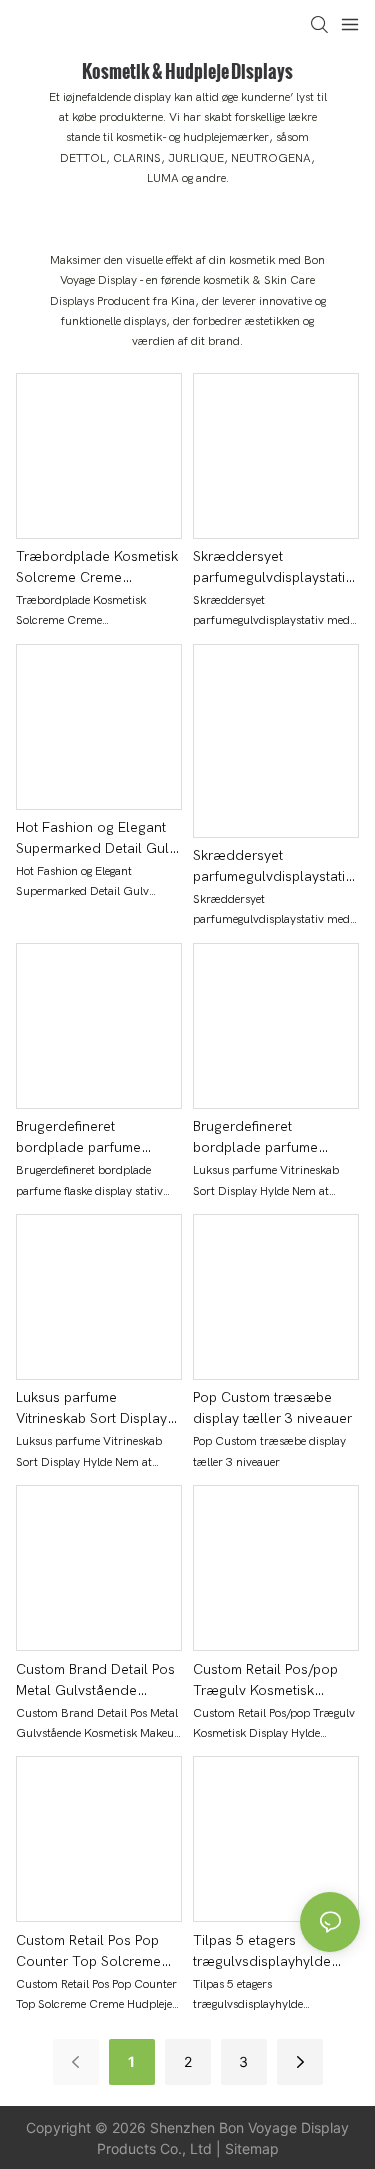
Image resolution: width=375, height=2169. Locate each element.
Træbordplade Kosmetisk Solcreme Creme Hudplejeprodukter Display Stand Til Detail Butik (97, 568)
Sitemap (252, 2148)
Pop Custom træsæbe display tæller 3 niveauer (272, 1408)
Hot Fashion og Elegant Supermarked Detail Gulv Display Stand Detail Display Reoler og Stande (97, 839)
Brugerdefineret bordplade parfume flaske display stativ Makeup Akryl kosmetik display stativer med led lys (92, 1138)
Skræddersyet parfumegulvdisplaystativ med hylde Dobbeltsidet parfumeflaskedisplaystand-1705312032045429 (275, 568)
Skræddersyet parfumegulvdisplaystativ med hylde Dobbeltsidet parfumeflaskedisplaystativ (274, 867)
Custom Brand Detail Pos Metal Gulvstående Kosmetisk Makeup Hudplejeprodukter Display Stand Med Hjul (95, 1681)
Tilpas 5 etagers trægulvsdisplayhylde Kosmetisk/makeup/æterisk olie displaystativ (272, 1952)
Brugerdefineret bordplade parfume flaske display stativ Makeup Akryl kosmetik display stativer (266, 1138)
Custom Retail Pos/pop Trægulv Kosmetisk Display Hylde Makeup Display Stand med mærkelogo (265, 1681)
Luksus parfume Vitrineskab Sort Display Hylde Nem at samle (91, 1409)
